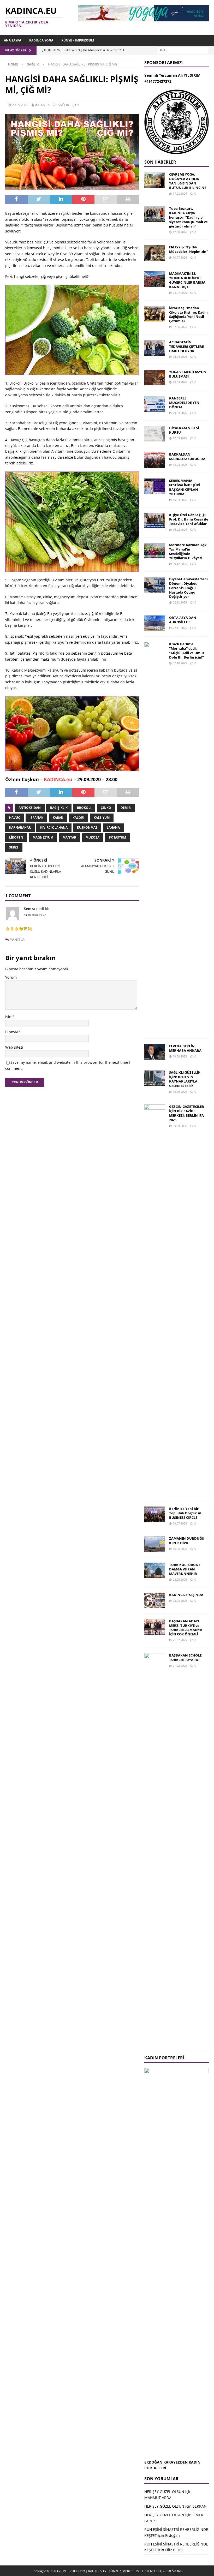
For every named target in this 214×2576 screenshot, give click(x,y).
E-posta (12, 1032)
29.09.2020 (20, 105)
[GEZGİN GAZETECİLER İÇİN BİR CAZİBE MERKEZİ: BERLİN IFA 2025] (155, 1300)
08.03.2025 (180, 1601)
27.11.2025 (180, 628)
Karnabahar (20, 827)
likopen (16, 837)
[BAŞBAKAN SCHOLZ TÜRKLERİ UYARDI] (155, 1849)
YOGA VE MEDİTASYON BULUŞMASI (188, 374)
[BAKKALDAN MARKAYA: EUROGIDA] (155, 460)
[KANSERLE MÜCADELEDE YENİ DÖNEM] (155, 404)
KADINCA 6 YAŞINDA (186, 1595)
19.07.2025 (180, 1523)
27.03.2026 (180, 438)
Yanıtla (17, 940)
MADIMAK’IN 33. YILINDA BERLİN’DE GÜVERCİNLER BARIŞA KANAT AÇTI (187, 280)
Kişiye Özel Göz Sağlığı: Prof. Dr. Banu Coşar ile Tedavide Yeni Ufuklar (189, 519)
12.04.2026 (180, 357)
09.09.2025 (180, 1126)
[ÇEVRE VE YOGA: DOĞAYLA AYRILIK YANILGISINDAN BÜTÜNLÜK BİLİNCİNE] (155, 180)
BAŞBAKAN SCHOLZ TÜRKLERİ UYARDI (185, 1657)
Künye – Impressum (78, 40)
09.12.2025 (180, 564)
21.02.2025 (180, 1640)
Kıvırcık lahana (54, 827)
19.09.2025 (180, 1056)
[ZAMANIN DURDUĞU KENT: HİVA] (155, 1544)
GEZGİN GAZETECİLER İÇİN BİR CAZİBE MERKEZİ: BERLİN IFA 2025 (187, 1113)
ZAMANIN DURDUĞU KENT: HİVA (187, 1541)
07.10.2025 (180, 663)
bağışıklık (59, 808)
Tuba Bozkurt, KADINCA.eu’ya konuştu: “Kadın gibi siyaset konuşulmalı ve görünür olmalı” (188, 217)
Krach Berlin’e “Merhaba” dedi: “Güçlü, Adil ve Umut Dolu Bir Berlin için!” (187, 651)
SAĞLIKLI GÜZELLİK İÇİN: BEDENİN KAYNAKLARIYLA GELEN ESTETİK (185, 1079)
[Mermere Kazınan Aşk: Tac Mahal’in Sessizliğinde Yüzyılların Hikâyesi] (155, 551)
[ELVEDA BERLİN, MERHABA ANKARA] (155, 1052)
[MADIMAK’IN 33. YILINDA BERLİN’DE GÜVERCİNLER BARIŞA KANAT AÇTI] (155, 279)
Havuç (15, 818)
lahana (113, 827)
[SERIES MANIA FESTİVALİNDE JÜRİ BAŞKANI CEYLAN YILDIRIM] (155, 486)
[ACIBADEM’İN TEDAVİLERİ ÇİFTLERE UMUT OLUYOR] (155, 348)
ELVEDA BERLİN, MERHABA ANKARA (185, 1048)
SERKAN (200, 2506)
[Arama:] (183, 50)
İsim (9, 1017)
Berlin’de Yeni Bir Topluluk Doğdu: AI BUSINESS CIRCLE (185, 1513)
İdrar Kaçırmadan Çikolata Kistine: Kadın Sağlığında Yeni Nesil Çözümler (188, 315)
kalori (78, 818)
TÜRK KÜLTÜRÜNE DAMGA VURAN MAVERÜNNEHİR (185, 1569)
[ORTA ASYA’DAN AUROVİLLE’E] (155, 623)
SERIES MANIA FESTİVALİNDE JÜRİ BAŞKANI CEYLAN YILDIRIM (185, 487)
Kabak (58, 818)
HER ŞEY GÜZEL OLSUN (164, 2492)
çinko (106, 808)
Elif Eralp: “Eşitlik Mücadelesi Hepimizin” (189, 249)
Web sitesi (14, 1047)
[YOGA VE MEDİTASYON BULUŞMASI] (155, 378)
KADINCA (42, 105)
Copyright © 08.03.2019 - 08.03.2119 (58, 2571)
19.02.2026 (180, 530)
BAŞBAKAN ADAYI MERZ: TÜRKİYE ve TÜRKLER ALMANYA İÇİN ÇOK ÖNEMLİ (186, 1628)
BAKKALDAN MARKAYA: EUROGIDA (187, 456)
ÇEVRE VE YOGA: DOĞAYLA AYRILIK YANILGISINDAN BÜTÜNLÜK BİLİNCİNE (188, 181)
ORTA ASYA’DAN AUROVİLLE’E (183, 620)
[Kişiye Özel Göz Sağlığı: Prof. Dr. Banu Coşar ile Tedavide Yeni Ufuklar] (155, 521)
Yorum (11, 977)
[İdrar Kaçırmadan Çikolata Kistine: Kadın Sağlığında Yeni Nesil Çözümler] (155, 314)
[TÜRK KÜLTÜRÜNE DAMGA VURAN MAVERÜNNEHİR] (155, 1570)
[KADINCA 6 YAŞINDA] (155, 1600)
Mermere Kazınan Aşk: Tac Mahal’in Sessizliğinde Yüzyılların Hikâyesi (188, 551)
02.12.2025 (180, 602)
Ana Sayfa (13, 40)
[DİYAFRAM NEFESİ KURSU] (155, 434)
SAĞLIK (64, 105)
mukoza (93, 837)
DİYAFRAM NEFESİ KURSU (184, 430)
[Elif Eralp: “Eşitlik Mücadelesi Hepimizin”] (155, 253)
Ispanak (36, 818)
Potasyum (117, 837)
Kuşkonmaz (87, 827)
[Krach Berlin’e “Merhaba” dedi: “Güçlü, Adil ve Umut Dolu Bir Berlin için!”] (155, 838)
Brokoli (84, 808)
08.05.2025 (180, 1579)
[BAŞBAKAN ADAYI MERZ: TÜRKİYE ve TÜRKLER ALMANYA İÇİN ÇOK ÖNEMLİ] (155, 1627)
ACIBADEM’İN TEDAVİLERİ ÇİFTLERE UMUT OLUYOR (186, 346)
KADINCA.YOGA (41, 40)
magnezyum (43, 837)
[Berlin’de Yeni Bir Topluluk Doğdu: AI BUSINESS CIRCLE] (155, 1514)
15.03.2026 (180, 465)
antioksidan (30, 808)
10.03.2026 (180, 500)
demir (126, 808)
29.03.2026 (180, 382)
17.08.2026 (180, 193)
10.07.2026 (180, 257)
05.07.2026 (180, 293)
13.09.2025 (180, 1092)
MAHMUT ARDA (158, 2498)
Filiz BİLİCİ (174, 2550)
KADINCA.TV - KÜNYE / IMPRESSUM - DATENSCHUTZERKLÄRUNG (135, 2571)
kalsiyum (102, 818)
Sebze (14, 847)
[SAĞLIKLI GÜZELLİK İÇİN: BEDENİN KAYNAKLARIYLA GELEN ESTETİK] (155, 1078)
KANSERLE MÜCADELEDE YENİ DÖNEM (185, 403)
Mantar (69, 837)
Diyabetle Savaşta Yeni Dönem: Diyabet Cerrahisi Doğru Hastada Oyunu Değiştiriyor (188, 588)
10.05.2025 (180, 1549)
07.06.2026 (180, 327)
